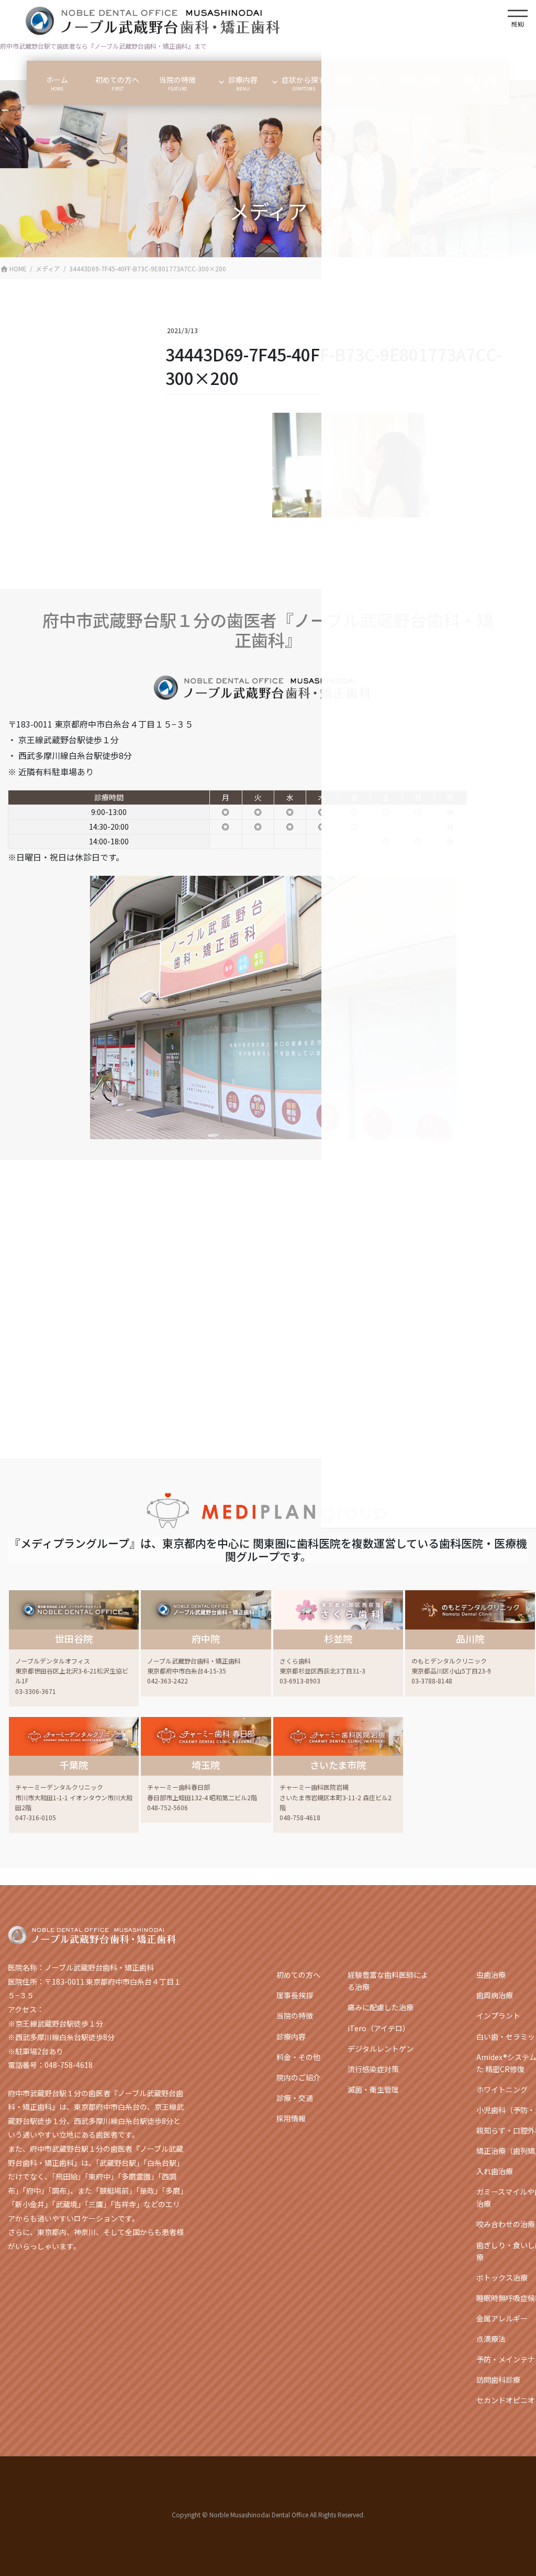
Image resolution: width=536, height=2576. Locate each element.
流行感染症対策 (373, 2069)
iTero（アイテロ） (379, 2028)
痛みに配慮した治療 (381, 2007)
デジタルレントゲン (381, 2049)
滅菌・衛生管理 (373, 2089)
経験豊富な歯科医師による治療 (388, 1981)
